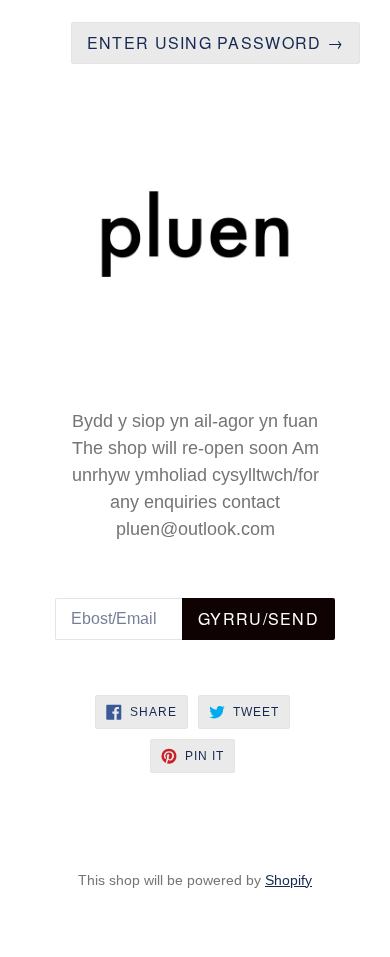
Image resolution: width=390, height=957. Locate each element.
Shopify (288, 880)
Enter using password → (215, 42)
